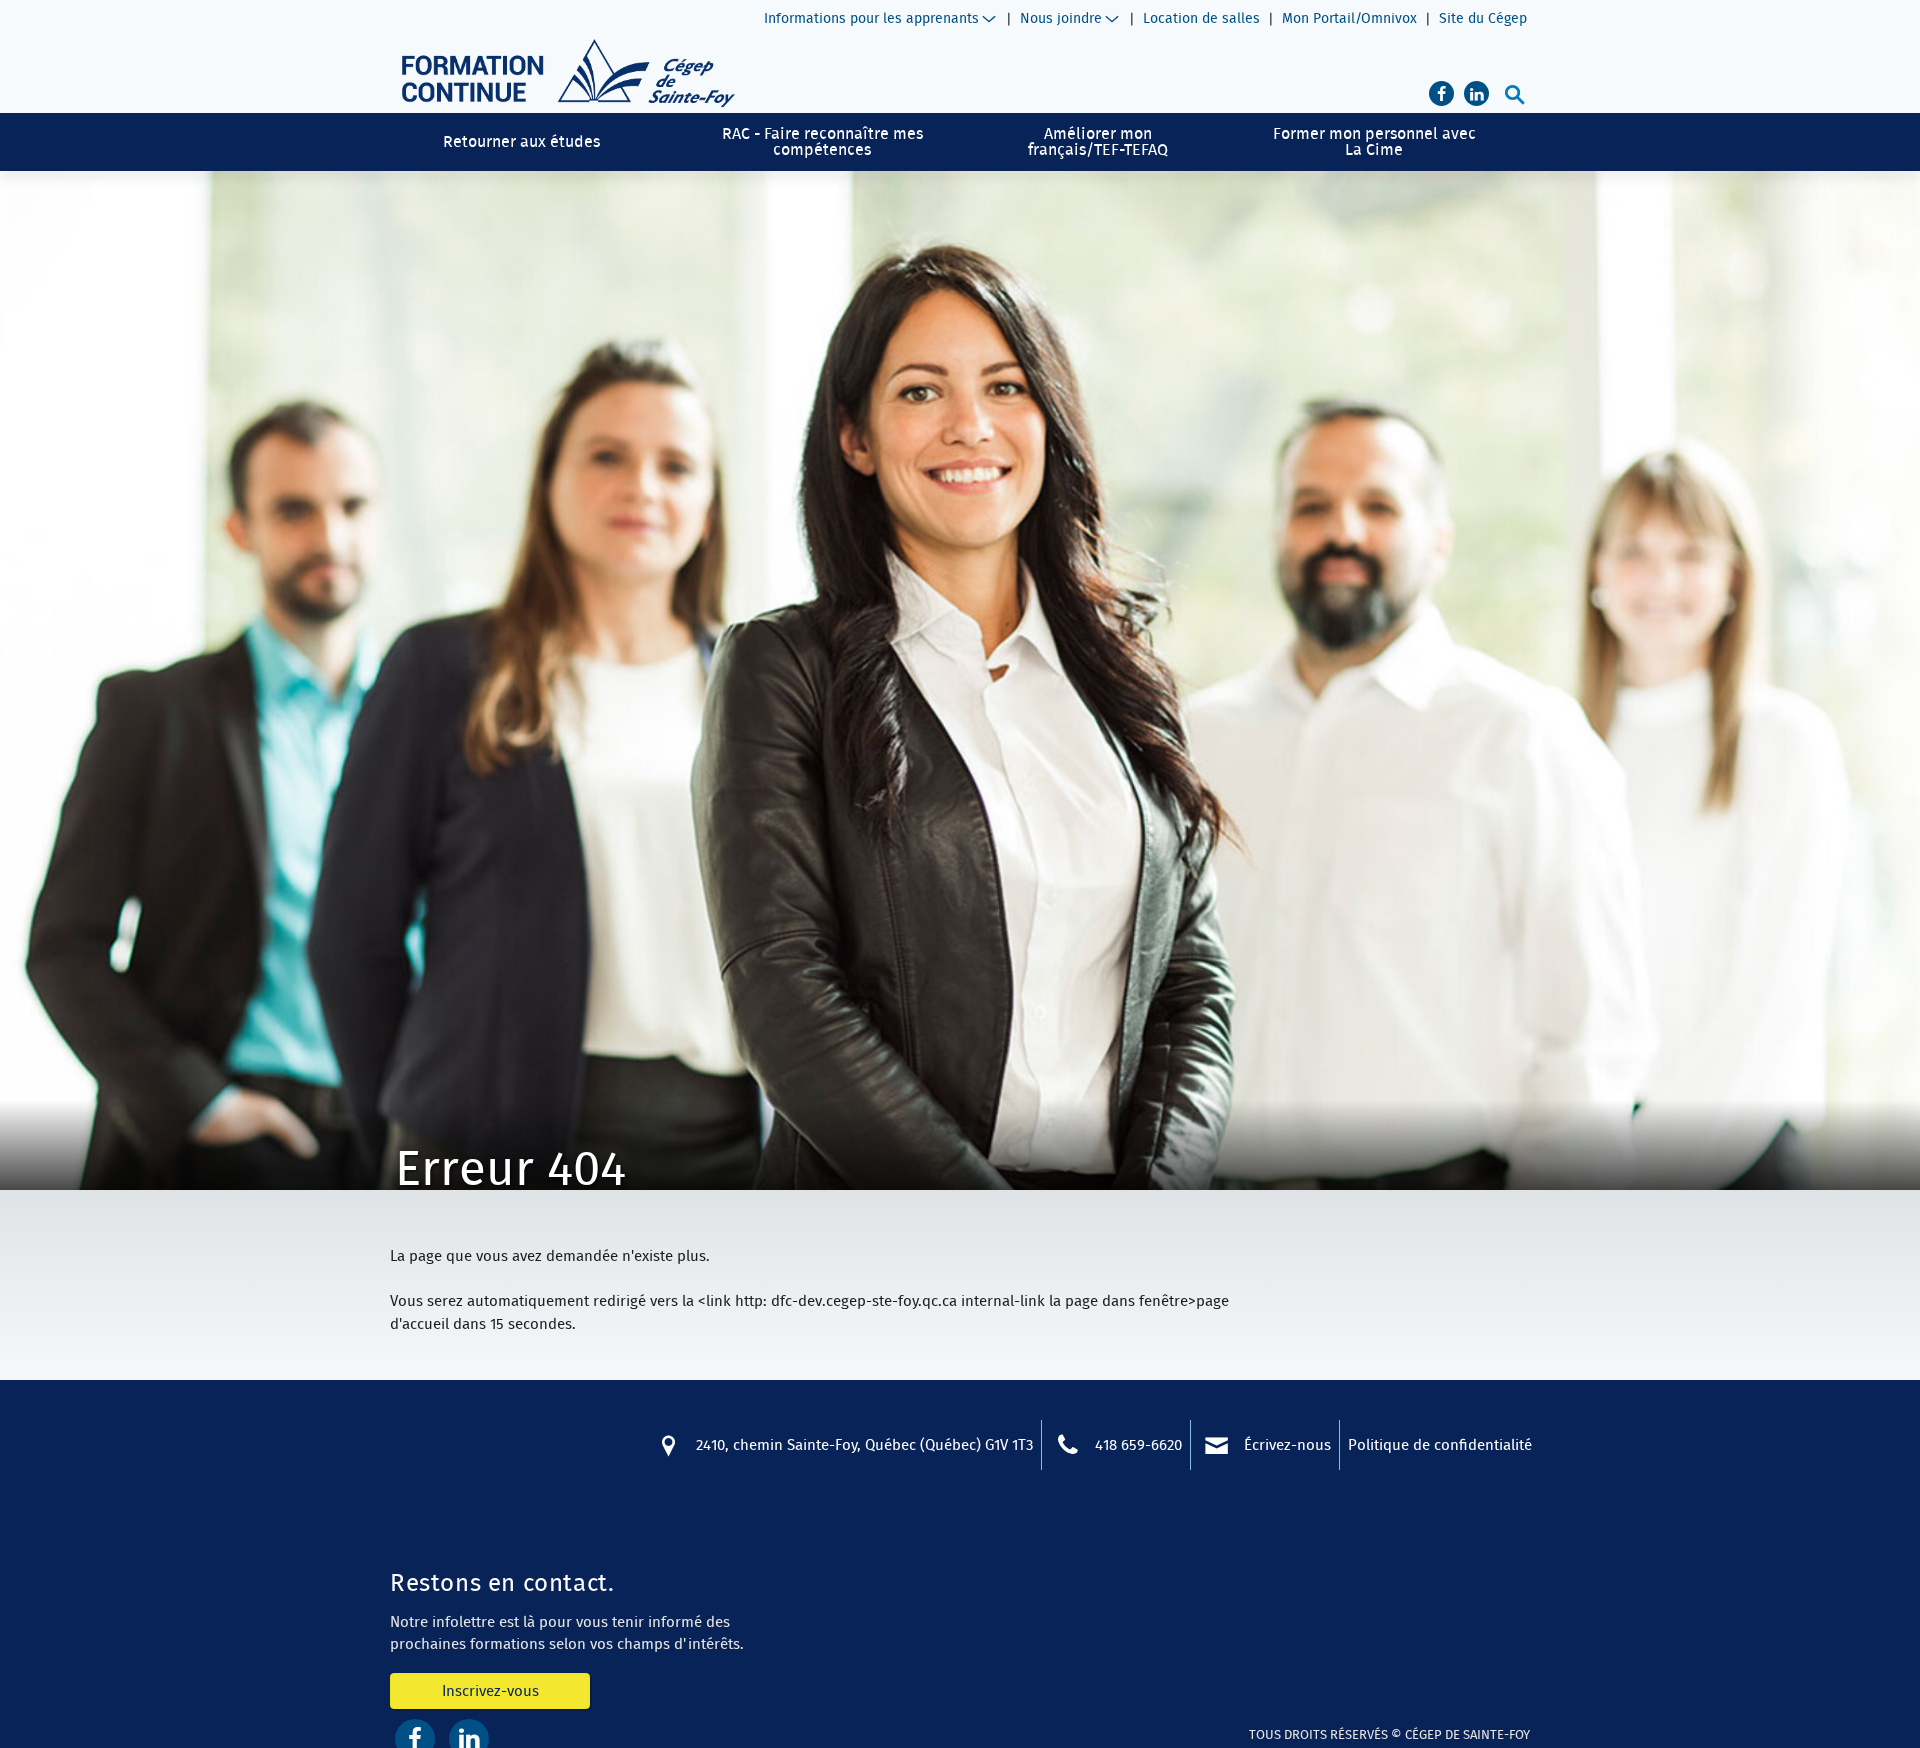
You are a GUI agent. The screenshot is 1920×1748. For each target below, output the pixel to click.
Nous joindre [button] (1061, 18)
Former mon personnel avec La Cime (1374, 141)
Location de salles (1201, 18)
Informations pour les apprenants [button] (871, 18)
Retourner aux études (521, 141)
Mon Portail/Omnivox (1349, 18)
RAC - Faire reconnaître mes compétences (822, 141)
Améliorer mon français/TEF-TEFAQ (1098, 141)
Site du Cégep (1483, 18)
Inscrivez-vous (490, 1690)
